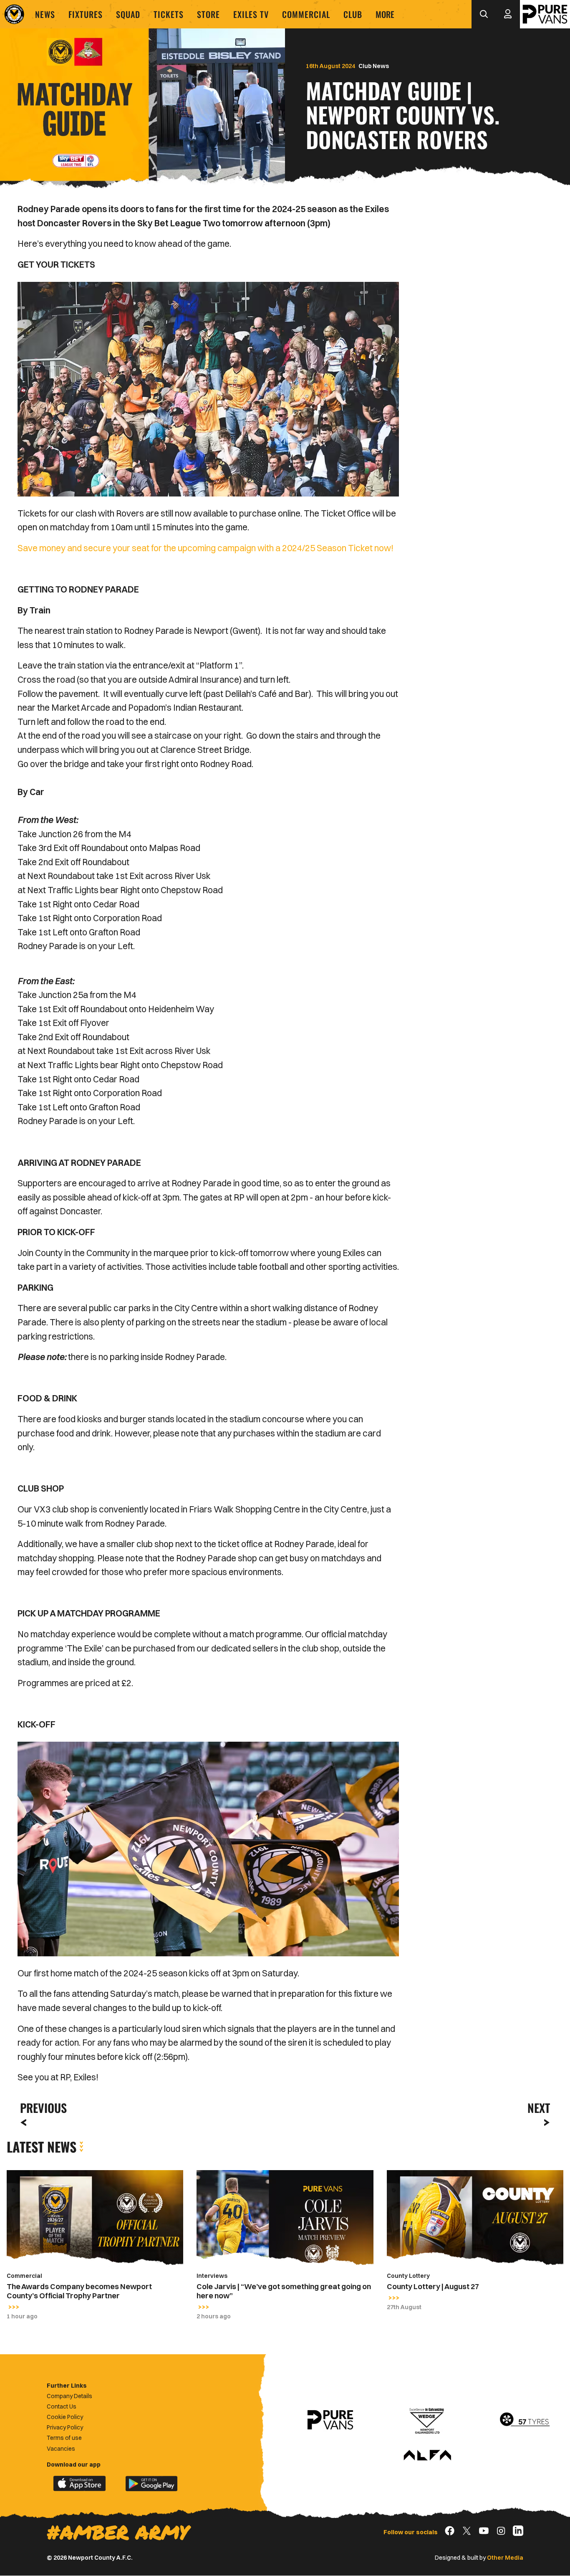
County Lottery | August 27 (433, 2286)
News (45, 14)
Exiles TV (251, 14)
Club (353, 14)
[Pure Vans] (545, 14)
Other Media (505, 2558)
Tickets (169, 14)
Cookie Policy (65, 2417)
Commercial (306, 14)
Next (539, 2108)
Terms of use (64, 2438)
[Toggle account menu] (508, 14)
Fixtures (86, 14)
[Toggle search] (484, 14)
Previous (41, 2108)
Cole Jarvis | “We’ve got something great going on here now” (284, 2291)
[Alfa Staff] (427, 2456)
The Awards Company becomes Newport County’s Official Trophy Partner (79, 2291)
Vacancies (61, 2449)
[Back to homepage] (14, 14)
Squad (128, 14)
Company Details (69, 2396)
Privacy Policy (65, 2427)
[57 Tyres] (525, 2420)
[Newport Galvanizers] (427, 2420)
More (385, 14)
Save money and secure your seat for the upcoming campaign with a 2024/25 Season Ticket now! (206, 548)
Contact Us (62, 2406)
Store (208, 14)
